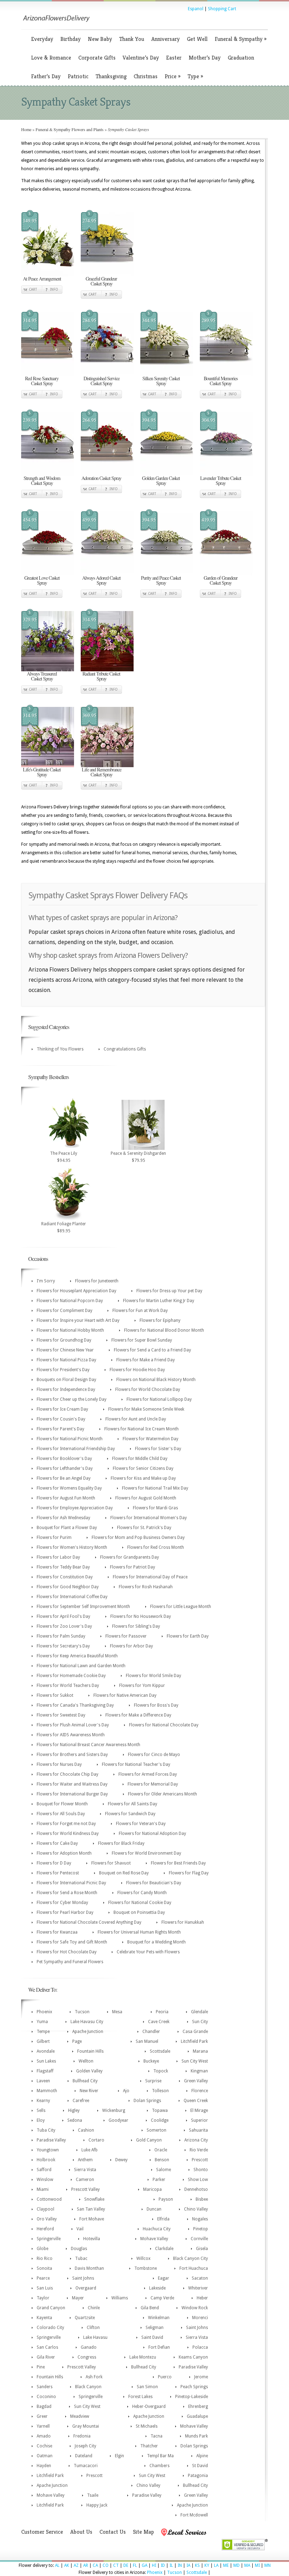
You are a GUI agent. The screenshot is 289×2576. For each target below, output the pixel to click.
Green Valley (196, 2081)
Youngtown (48, 2150)
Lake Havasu (95, 2337)
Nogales (200, 2219)
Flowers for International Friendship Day (76, 1449)
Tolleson (160, 2091)
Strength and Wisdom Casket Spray (42, 480)
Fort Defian (159, 2347)
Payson (166, 2199)
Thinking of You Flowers (60, 1049)
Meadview (80, 2416)
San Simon (147, 2387)
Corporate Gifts (97, 58)
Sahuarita (198, 2130)
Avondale (46, 2051)
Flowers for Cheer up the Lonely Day (72, 1399)
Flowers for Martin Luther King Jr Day (159, 1301)
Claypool (45, 2209)
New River (89, 2091)
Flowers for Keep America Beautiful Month (77, 1656)
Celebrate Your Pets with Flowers (148, 1952)
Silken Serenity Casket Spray (161, 381)
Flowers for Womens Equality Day (69, 1488)
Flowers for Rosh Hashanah (146, 1587)
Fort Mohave (92, 2219)
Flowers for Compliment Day (64, 1311)
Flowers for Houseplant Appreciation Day (76, 1291)
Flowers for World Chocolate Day (148, 1389)
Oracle (161, 2150)
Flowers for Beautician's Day (154, 1883)
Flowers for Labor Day (58, 1557)
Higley (74, 2110)
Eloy (41, 2120)
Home (26, 129)
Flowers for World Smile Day (153, 1676)
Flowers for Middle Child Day (140, 1459)
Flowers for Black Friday (121, 1843)
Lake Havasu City (87, 2022)
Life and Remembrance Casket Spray (102, 772)
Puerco (165, 2377)
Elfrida (163, 2219)
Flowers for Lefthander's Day (65, 1468)
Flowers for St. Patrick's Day (144, 1528)
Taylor (43, 2298)
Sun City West (195, 2061)
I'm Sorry (46, 1281)
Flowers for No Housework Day (141, 1616)
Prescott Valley (85, 2189)
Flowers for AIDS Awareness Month (71, 1735)
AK (67, 2565)
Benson (162, 2160)
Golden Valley (89, 2071)
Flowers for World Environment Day (146, 1853)
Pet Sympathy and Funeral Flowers (70, 1962)
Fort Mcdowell (194, 2515)
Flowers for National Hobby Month (70, 1330)
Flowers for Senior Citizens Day (143, 1468)
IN (180, 2565)
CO (106, 2565)
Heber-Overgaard (149, 2406)
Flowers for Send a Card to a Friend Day (152, 1350)
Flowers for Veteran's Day (141, 1824)
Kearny (43, 2101)
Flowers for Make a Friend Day (146, 1360)
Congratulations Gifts (125, 1049)
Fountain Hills (90, 2051)
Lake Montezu (143, 2357)
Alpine (202, 2456)
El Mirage (199, 2110)
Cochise (44, 2446)
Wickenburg (114, 2110)
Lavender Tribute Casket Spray (221, 480)
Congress (87, 2357)
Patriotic (78, 76)
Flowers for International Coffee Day (72, 1597)
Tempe (43, 2032)
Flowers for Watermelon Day (150, 1439)
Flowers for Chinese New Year (65, 1350)
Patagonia (198, 2476)
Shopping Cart (222, 9)
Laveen (43, 2081)
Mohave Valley (154, 2239)
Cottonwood (49, 2199)
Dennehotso (196, 2189)
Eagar (164, 2278)
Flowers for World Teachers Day (68, 1686)
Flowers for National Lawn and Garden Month (81, 1666)
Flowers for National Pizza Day (66, 1360)
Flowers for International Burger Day (72, 1794)
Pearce (43, 2278)
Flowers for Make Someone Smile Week (146, 1409)
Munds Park (196, 2436)
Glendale (199, 2012)
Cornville (199, 2239)
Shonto (201, 2170)
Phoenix (44, 2012)
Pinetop (201, 2229)
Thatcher (149, 2446)
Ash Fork (94, 2377)
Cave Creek (159, 2022)
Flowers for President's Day (63, 1370)
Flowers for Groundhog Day (64, 1340)
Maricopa (152, 2189)
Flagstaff (45, 2071)
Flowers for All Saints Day (133, 1804)
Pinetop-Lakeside (192, 2397)
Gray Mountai (86, 2426)
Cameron (85, 2180)
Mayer (78, 2298)
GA (144, 2565)
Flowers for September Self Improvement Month (83, 1607)
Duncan (154, 2209)
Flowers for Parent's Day (60, 1429)
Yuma (42, 2022)
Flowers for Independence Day (66, 1389)
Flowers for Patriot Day (133, 1567)
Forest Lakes (140, 2397)
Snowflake (94, 2199)
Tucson (82, 2012)
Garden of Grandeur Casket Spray (221, 580)
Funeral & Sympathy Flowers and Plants (70, 129)
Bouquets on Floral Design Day (66, 1380)
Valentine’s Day (141, 58)
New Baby (100, 39)
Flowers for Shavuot (111, 1863)
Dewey (121, 2160)
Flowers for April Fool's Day (63, 1616)
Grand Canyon (51, 2308)
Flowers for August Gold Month (146, 1498)
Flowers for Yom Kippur (142, 1686)
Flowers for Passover (126, 1636)
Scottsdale (160, 2051)
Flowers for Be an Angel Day (64, 1478)
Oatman (45, 2456)
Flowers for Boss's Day (156, 1705)
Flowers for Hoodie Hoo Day (137, 1370)
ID (163, 2565)
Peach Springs (194, 2387)
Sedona (75, 2120)
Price (173, 76)
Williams (120, 2298)
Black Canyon (88, 2387)
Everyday (42, 39)
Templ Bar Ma (160, 2456)
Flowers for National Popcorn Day (70, 1301)
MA (247, 2565)
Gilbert (43, 2041)
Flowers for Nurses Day (59, 1764)
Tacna (156, 2436)
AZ (76, 2565)
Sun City (200, 2022)
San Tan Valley (91, 2209)
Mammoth (47, 2091)
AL (57, 2565)
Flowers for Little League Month (181, 1607)
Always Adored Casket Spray (101, 580)
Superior (199, 2120)
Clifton (93, 2328)
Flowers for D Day (54, 1863)
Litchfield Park (194, 2041)
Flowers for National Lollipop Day (159, 1399)
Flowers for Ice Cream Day (62, 1409)
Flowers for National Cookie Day (140, 1903)
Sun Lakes (46, 2061)
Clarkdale (164, 2249)
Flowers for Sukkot (55, 1695)
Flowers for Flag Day (189, 1873)
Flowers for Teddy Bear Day (63, 1567)
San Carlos (47, 2347)
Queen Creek (196, 2101)
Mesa (117, 2012)
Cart (33, 289)
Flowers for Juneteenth (97, 1281)
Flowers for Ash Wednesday (63, 1518)
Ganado (89, 2347)
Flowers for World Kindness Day (68, 1834)
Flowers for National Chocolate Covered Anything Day (89, 1922)
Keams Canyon (193, 2357)
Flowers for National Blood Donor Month (164, 1330)
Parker (159, 2180)
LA (216, 2565)
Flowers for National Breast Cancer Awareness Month (88, 1745)
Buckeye (151, 2061)
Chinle (94, 2308)
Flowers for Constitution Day (65, 1577)
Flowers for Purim (54, 1537)
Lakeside (157, 2288)
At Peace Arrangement (42, 279)
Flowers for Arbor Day (131, 1646)
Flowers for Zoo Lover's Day (64, 1626)
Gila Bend (150, 2308)
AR (86, 2565)
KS (197, 2565)
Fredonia (82, 2436)
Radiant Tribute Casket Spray (101, 676)
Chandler (151, 2032)
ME (226, 2565)
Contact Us (113, 2532)
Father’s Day (46, 76)
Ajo (126, 2091)
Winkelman (159, 2318)
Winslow (45, 2180)
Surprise (153, 2081)
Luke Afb (90, 2150)
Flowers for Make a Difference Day (138, 1715)
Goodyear (118, 2120)
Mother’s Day (205, 58)
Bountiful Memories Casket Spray (221, 381)
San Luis (45, 2288)
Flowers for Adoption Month (64, 1853)
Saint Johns (83, 2278)
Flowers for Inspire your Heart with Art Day (78, 1320)
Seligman (155, 2328)
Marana (200, 2051)
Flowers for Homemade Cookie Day (71, 1676)
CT (116, 2565)
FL (135, 2565)
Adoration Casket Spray (101, 478)
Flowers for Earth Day (188, 1636)
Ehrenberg (198, 2406)
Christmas (146, 76)
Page (77, 2041)
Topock (161, 2071)
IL (171, 2565)
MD (236, 2565)
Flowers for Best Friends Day (178, 1863)
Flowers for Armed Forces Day (148, 1774)
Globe (42, 2249)
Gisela (202, 2249)
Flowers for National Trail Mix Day (155, 1488)
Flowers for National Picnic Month (70, 1439)
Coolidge (160, 2120)
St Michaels (147, 2426)
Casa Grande (195, 2032)
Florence (200, 2091)
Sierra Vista (85, 2170)
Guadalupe (197, 2416)
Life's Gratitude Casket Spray (42, 772)
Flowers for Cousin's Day (61, 1419)
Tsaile (93, 2495)
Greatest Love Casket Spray (42, 580)
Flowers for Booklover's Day (64, 1459)
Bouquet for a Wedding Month (156, 1942)
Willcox (143, 2258)
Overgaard (86, 2288)
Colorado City (50, 2328)
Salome (164, 2170)
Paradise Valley (51, 2140)
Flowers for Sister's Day (158, 1449)
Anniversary (165, 39)
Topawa (160, 2110)
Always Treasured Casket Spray (42, 676)
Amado (44, 2436)
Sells (41, 2110)
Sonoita (44, 2268)
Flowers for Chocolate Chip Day (67, 1774)
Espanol (196, 9)
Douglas (79, 2249)
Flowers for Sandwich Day (130, 1814)
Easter (174, 58)
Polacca (200, 2347)
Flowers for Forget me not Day (66, 1824)
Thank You (132, 39)
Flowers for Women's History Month (72, 1547)
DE (126, 2565)
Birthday (70, 39)
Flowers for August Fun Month (66, 1498)
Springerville (49, 2239)
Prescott (200, 2160)
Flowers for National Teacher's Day (136, 1764)
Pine (41, 2367)
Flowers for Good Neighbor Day (68, 1587)
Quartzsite (85, 2318)
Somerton (156, 2130)
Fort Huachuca (194, 2268)
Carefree (81, 2101)
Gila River (46, 2357)
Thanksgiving (111, 76)
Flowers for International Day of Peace (150, 1577)
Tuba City (46, 2130)
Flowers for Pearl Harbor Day (65, 1912)
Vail (80, 2229)
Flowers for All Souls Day (61, 1814)
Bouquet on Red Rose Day (124, 1873)
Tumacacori (86, 2466)
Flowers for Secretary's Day (63, 1646)
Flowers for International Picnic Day (71, 1883)
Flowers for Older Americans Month (162, 1794)
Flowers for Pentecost (58, 1873)
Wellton (86, 2061)
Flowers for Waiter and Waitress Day (72, 1784)
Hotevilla (92, 2239)
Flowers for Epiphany (160, 1320)
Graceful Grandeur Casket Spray (101, 281)
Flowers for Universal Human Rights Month (139, 1932)
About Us (81, 2532)
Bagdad (44, 2406)
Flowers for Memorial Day (153, 1784)
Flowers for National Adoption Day (152, 1834)
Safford (44, 2170)
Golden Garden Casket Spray (161, 480)
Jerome (201, 2377)
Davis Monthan (89, 2268)
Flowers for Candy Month (142, 1893)
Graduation (241, 58)
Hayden (44, 2466)
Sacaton (200, 2278)
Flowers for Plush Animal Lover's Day (73, 1725)
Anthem (85, 2160)
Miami (43, 2189)
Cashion (86, 2130)
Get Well (197, 39)
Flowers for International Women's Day (149, 1518)
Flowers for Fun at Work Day (140, 1311)
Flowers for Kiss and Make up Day (143, 1478)
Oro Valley (47, 2219)
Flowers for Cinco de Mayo (154, 1755)
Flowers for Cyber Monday (62, 1903)
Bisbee (202, 2199)
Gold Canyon (149, 2140)
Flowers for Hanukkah (183, 1922)
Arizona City (196, 2140)
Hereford (45, 2229)
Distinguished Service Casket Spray (102, 381)
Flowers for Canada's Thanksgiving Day (75, 1705)
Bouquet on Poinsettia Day (139, 1912)
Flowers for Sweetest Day (61, 1715)
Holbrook (46, 2160)
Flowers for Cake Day (57, 1843)
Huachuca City (157, 2229)
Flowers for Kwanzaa (57, 1932)
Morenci (200, 2318)
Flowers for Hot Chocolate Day (67, 1952)
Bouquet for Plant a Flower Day (67, 1528)
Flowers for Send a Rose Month (67, 1893)
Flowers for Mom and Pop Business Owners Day (138, 1537)
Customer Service (42, 2532)
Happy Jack (97, 2505)
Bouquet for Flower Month (62, 1804)
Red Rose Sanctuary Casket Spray (42, 381)
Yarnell (43, 2426)
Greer (42, 2416)
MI (257, 2565)
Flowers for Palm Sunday (61, 1636)
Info (54, 289)
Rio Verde (199, 2150)
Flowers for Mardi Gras (155, 1508)
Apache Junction (88, 2032)
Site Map (143, 2532)
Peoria (162, 2012)
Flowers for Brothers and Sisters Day (72, 1755)
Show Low (198, 2180)
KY (207, 2565)
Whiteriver (198, 2288)
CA (95, 2565)
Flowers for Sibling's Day (136, 1626)
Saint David (152, 2337)
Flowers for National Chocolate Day (164, 1725)
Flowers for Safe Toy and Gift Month (72, 1942)
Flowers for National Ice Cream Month (142, 1429)
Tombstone (146, 2268)
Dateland (84, 2456)
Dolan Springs (147, 2101)
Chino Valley (196, 2209)
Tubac (81, 2258)
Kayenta (44, 2318)
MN (268, 2565)
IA (188, 2565)
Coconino (46, 2397)
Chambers (159, 2466)
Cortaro (96, 2140)
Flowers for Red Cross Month (156, 1547)
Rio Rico (45, 2258)
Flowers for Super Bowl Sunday (142, 1340)
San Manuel (147, 2041)
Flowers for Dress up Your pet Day (169, 1291)
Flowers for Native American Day (125, 1695)
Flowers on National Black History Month (156, 1380)
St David (200, 2466)
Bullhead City (85, 2081)
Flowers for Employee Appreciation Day (75, 1508)
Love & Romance (51, 58)
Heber (202, 2298)
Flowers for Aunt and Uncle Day (136, 1419)
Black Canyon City (190, 2258)
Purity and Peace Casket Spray (161, 580)
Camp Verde (162, 2298)
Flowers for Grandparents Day (130, 1557)
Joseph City (85, 2446)
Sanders (45, 2387)
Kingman (199, 2071)
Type (195, 76)
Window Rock (195, 2308)
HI (154, 2565)
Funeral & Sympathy (241, 39)
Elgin (119, 2456)
